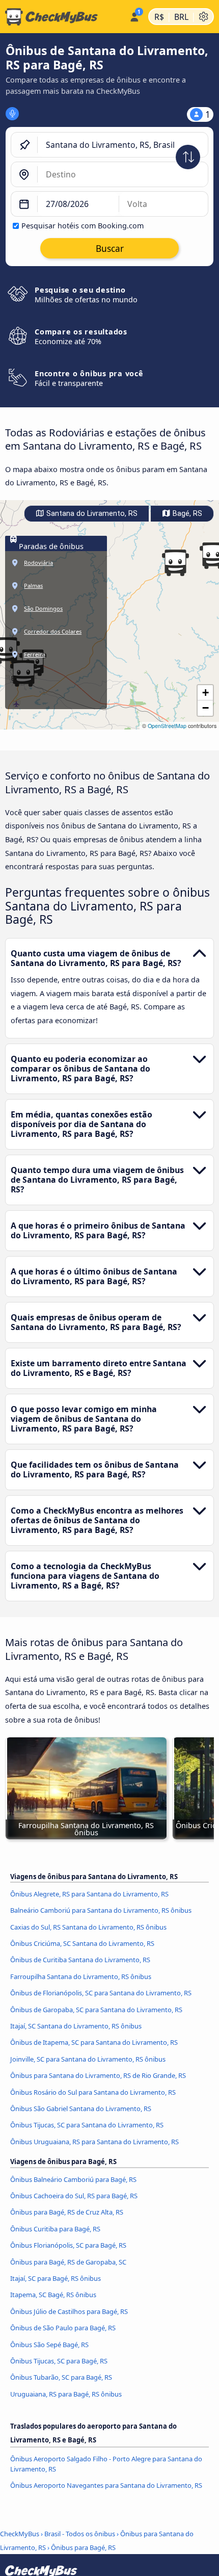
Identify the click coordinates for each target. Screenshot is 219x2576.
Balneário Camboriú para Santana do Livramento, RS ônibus (101, 1910)
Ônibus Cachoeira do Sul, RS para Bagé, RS (74, 2196)
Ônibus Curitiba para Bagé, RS (55, 2229)
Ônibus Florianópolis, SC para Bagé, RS (68, 2245)
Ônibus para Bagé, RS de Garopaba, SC (68, 2262)
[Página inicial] (63, 17)
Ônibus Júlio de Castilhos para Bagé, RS (69, 2311)
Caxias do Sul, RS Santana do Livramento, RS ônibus (88, 1927)
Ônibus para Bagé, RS (83, 2547)
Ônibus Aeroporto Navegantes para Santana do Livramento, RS (106, 2485)
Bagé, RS (186, 514)
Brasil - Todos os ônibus (80, 2534)
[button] (175, 563)
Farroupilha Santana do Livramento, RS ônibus (81, 1976)
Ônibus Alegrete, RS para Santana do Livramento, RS (89, 1894)
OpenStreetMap (167, 726)
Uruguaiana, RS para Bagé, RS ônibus (66, 2394)
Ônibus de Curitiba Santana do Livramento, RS (80, 1960)
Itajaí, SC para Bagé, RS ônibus (56, 2278)
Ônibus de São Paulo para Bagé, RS (63, 2328)
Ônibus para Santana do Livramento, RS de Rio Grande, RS (98, 2075)
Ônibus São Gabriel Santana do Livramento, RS (81, 2109)
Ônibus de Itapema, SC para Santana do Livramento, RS (94, 2042)
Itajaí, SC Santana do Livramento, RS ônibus (76, 2026)
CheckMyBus (20, 2534)
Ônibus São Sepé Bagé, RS (49, 2345)
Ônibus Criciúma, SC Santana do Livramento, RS (82, 1943)
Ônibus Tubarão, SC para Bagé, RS (61, 2377)
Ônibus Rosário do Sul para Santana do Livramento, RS (93, 2092)
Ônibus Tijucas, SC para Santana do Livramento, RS (87, 2125)
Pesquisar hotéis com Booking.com (83, 226)
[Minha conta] (134, 15)
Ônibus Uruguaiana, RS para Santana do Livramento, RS (94, 2142)
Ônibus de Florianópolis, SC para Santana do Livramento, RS (101, 1993)
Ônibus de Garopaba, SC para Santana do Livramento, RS (96, 2010)
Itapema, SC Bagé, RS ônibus (53, 2295)
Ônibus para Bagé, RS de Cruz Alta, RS (67, 2212)
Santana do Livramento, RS (91, 514)
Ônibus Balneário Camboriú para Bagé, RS (73, 2179)
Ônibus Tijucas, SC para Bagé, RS (59, 2361)
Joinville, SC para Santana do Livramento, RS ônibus (88, 2059)
